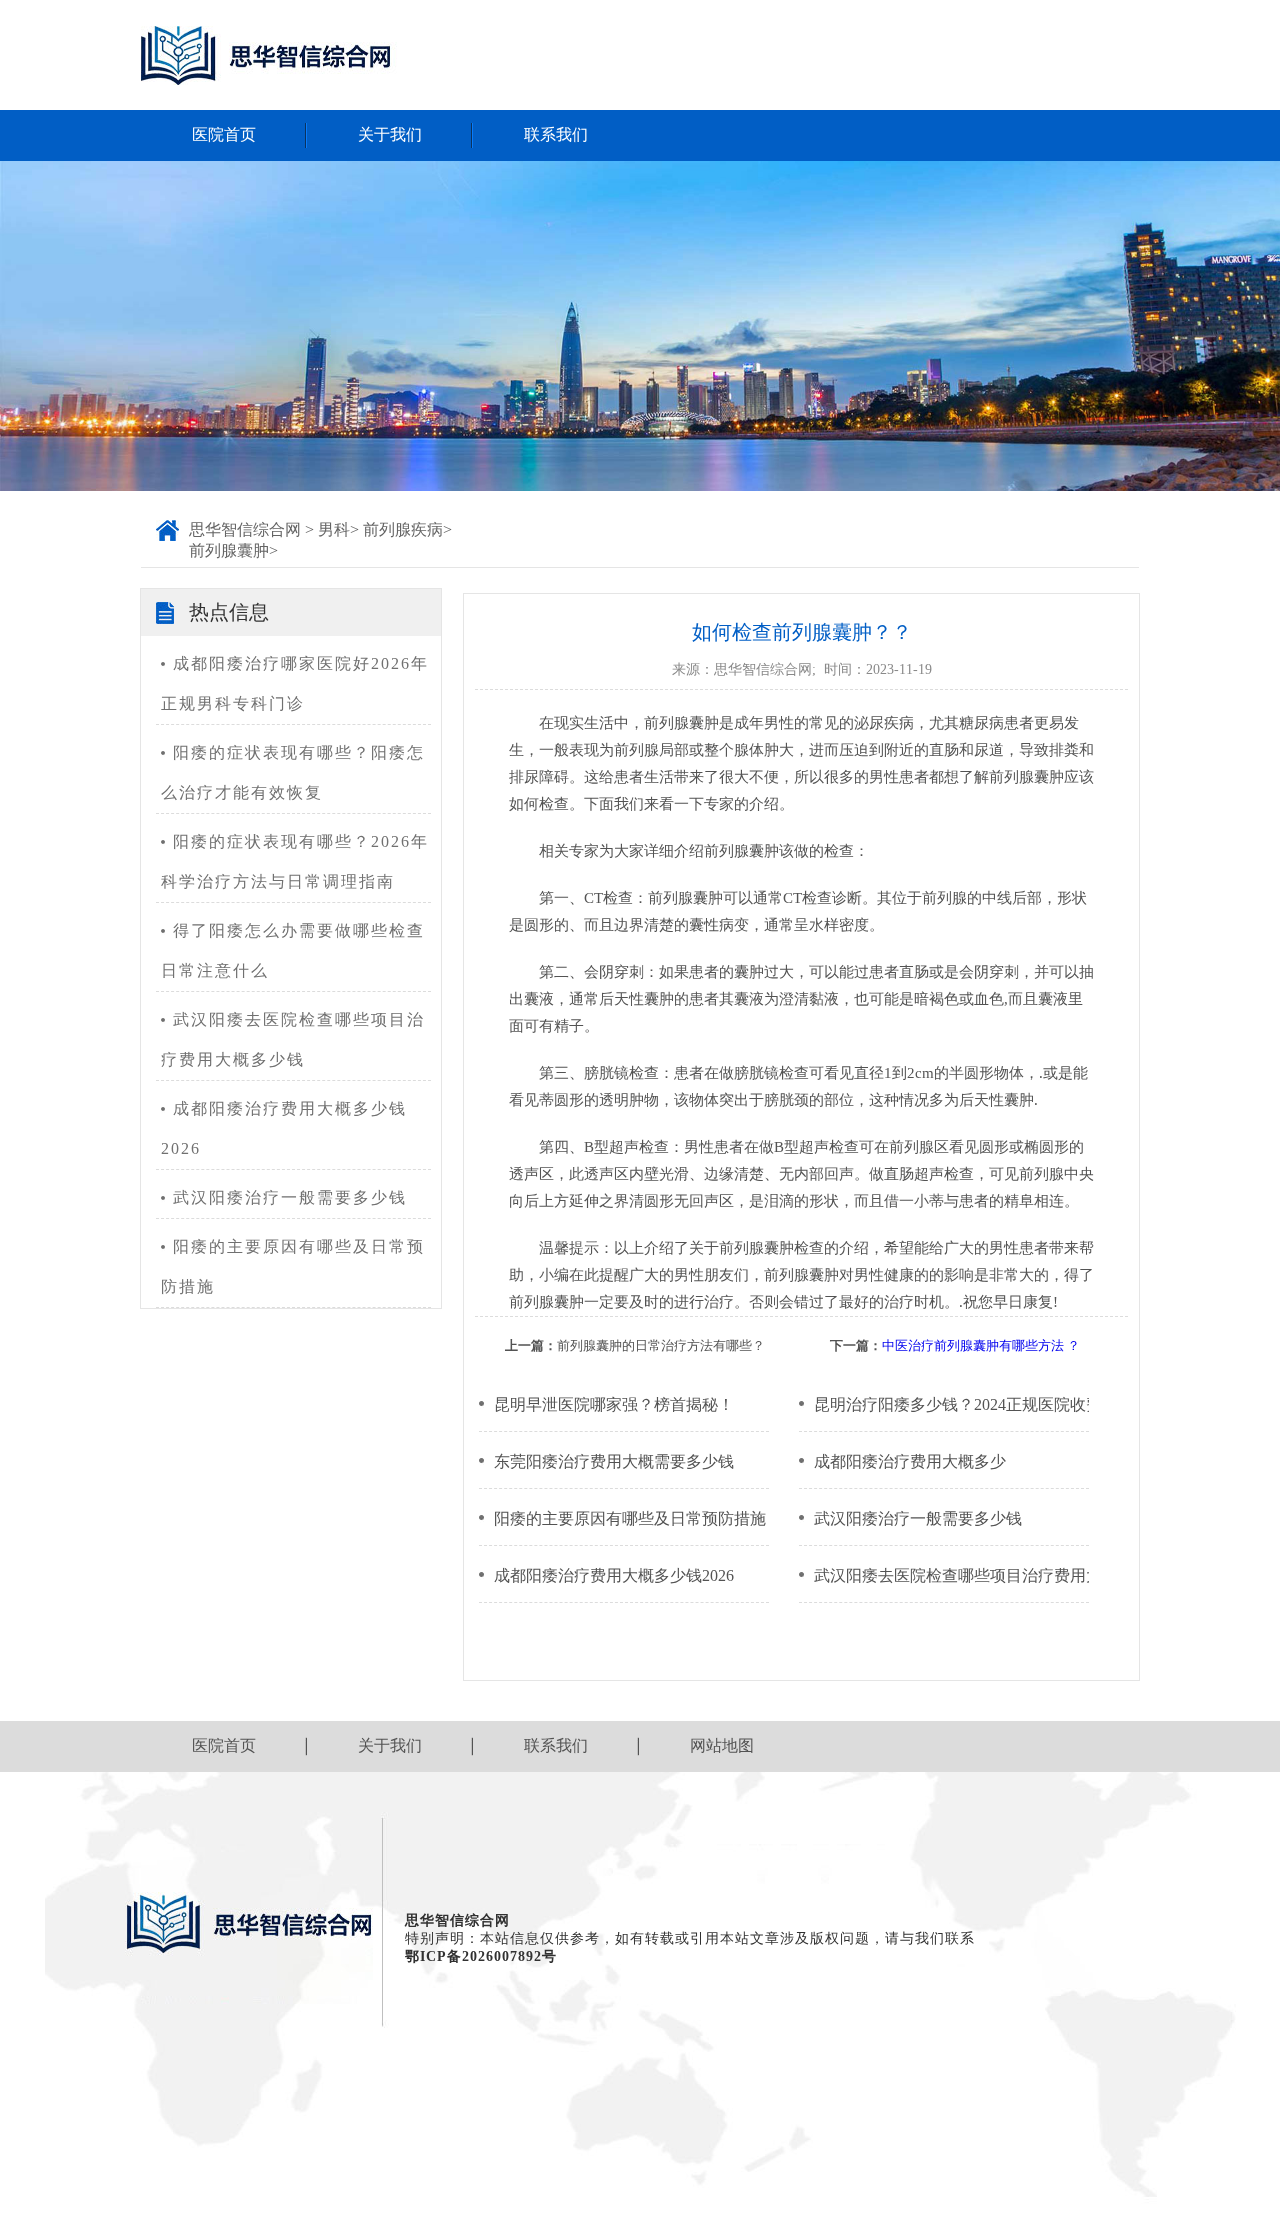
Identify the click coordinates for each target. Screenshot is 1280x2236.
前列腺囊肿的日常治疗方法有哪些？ (661, 1345)
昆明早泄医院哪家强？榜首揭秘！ (614, 1404)
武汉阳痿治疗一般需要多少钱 (290, 1197)
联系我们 (556, 134)
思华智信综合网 (245, 529)
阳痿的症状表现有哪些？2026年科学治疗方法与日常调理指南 (295, 861)
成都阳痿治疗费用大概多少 (910, 1461)
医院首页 (224, 134)
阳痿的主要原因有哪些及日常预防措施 (293, 1266)
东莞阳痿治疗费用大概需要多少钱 (614, 1461)
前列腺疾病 (403, 529)
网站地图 (722, 1745)
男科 (334, 529)
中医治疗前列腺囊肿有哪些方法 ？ (981, 1345)
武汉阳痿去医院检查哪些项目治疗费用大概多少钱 (293, 1039)
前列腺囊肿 (229, 550)
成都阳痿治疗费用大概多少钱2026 (284, 1128)
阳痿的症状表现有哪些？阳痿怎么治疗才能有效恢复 (293, 772)
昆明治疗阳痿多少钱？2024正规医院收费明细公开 (951, 1404)
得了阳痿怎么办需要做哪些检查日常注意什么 (293, 950)
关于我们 (390, 134)
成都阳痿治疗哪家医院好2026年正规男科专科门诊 (295, 683)
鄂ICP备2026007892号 (481, 1956)
